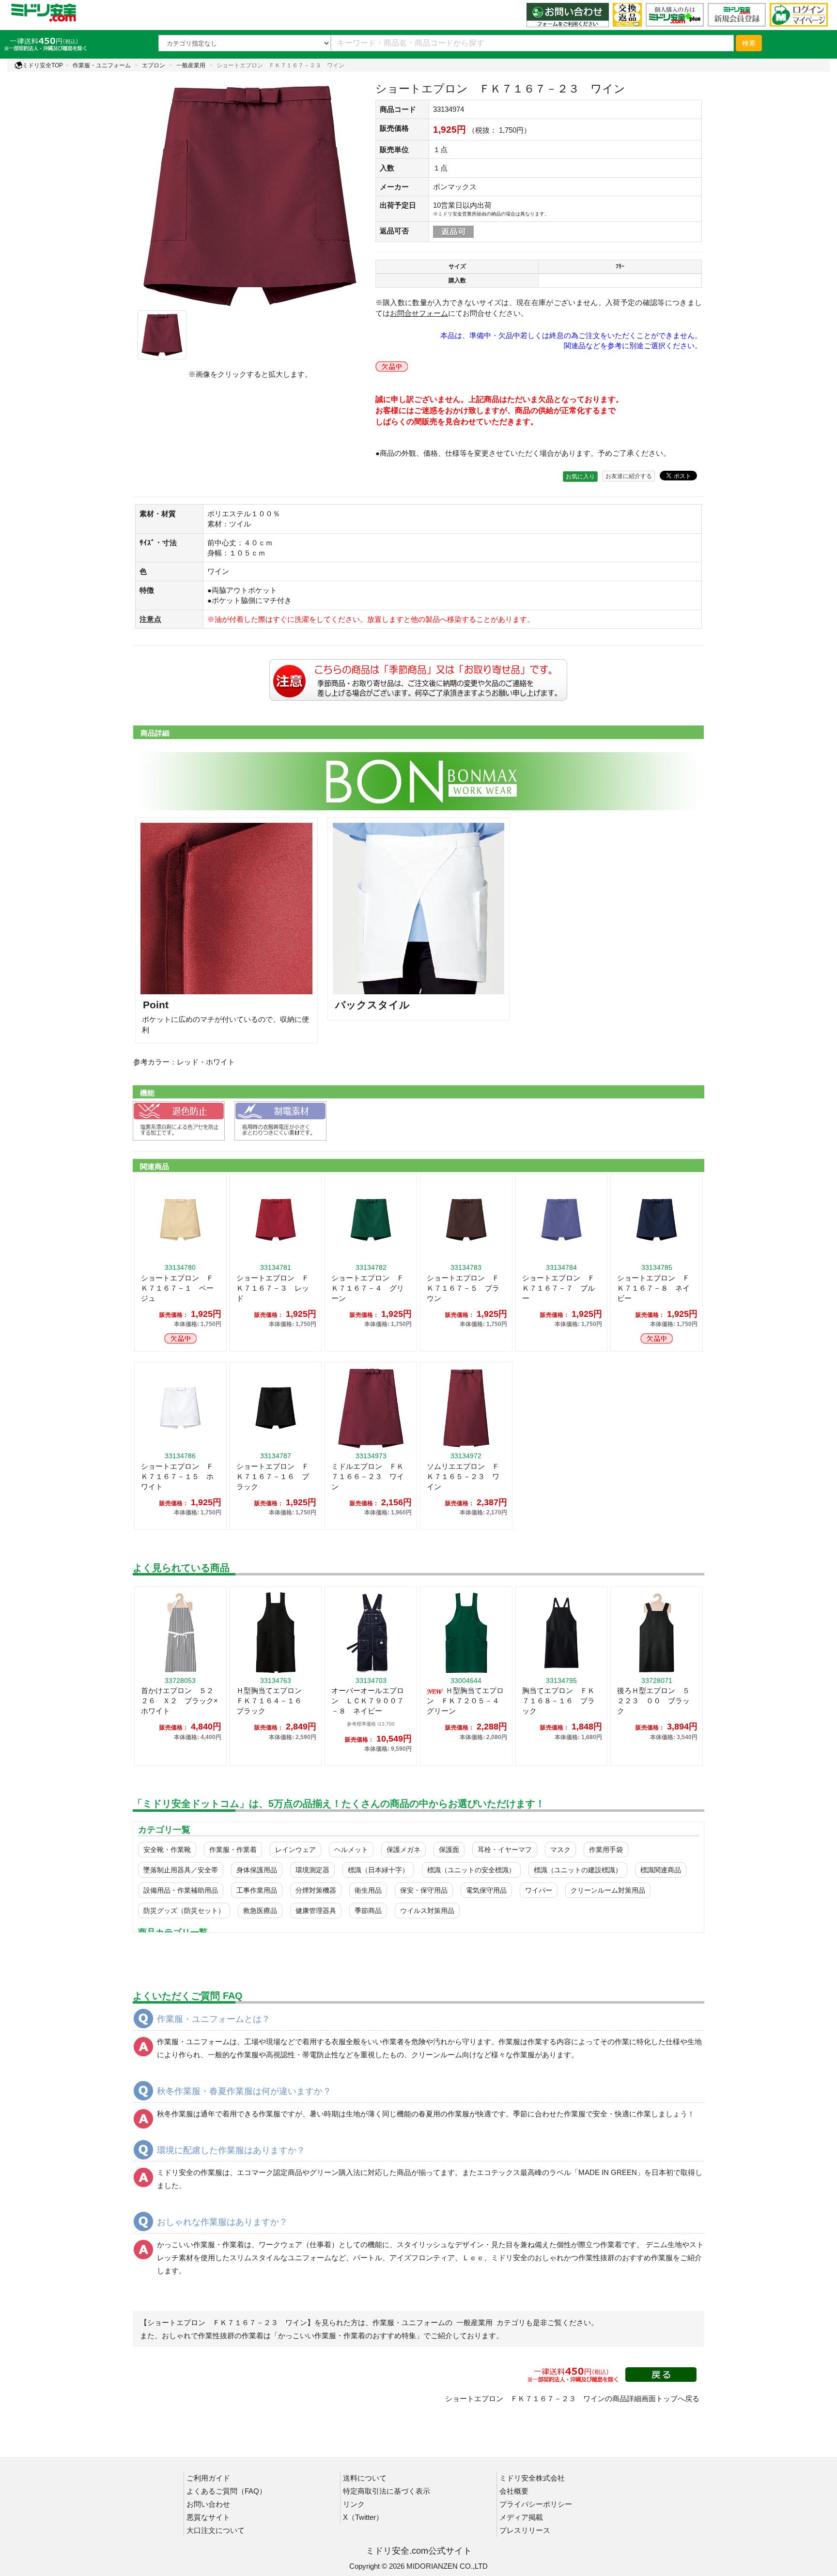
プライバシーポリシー (536, 2504)
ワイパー (539, 1890)
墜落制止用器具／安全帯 (181, 1870)
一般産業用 (191, 65)
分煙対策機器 (316, 1890)
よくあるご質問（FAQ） (226, 2491)
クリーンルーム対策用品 (608, 1890)
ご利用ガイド (208, 2478)
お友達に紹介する (629, 476)
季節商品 (368, 1911)
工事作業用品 (257, 1890)
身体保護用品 (257, 1870)
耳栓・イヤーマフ (505, 1850)
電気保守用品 (486, 1890)
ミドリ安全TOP (43, 65)
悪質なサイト (208, 2517)
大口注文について (216, 2530)
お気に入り (580, 477)
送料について (365, 2478)
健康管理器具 (316, 1911)
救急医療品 (260, 1911)
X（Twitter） (363, 2517)
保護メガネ (403, 1850)
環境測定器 (312, 1870)
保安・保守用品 (424, 1890)
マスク (560, 1850)
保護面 (449, 1850)
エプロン (154, 65)
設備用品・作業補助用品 (181, 1890)
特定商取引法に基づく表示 (387, 2491)
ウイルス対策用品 (427, 1911)
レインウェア (295, 1850)
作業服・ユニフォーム (102, 65)
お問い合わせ (208, 2504)
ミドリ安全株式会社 (532, 2478)
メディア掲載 (521, 2517)
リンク (354, 2504)
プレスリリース (525, 2530)
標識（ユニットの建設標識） (578, 1870)
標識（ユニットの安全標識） (471, 1870)
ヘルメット (351, 1850)
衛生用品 (368, 1890)
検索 (749, 43)
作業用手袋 (606, 1850)
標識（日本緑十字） (378, 1870)
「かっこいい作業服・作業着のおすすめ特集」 (347, 2336)
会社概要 (514, 2491)
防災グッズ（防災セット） (184, 1911)
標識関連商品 (661, 1870)
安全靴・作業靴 (167, 1850)
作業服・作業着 (233, 1850)
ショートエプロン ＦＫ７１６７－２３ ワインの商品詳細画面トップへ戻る (572, 2399)
